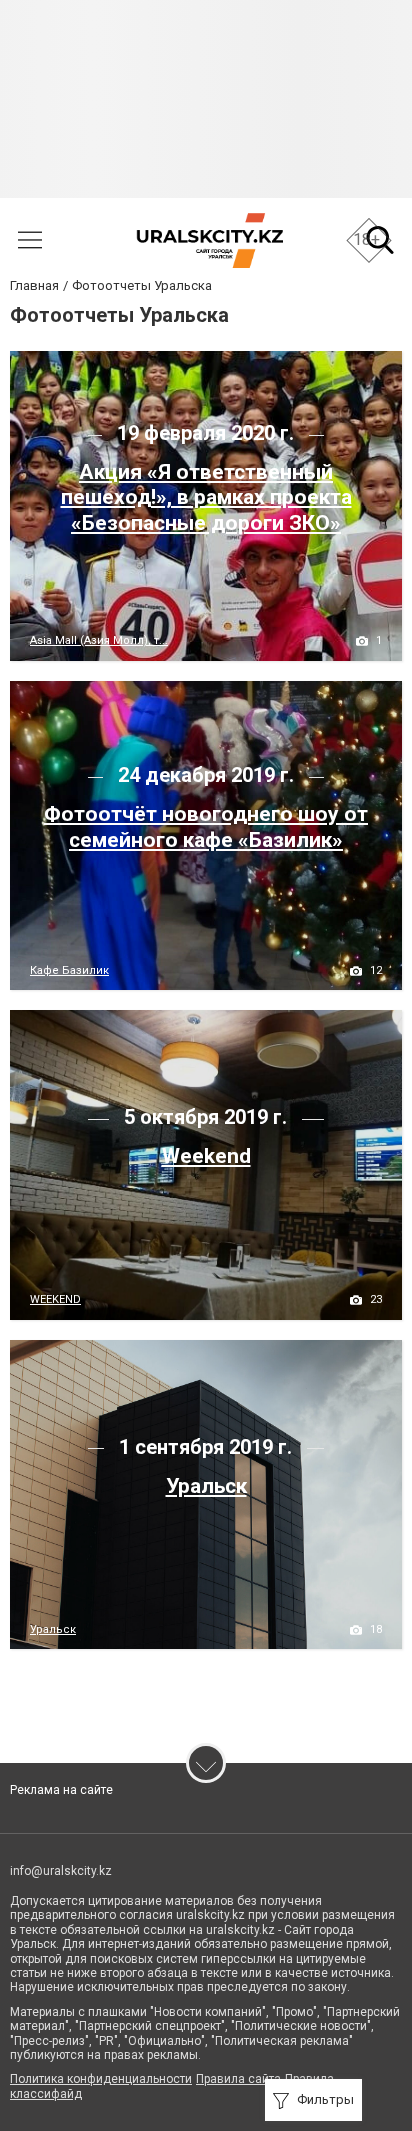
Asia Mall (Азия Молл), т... (99, 640)
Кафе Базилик (69, 970)
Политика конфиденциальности (101, 2079)
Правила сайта (238, 2079)
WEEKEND (55, 1299)
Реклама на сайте (61, 1790)
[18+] (209, 240)
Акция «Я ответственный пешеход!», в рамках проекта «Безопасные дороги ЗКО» (206, 497)
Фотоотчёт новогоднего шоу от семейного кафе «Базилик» (206, 826)
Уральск (206, 1486)
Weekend (206, 1156)
